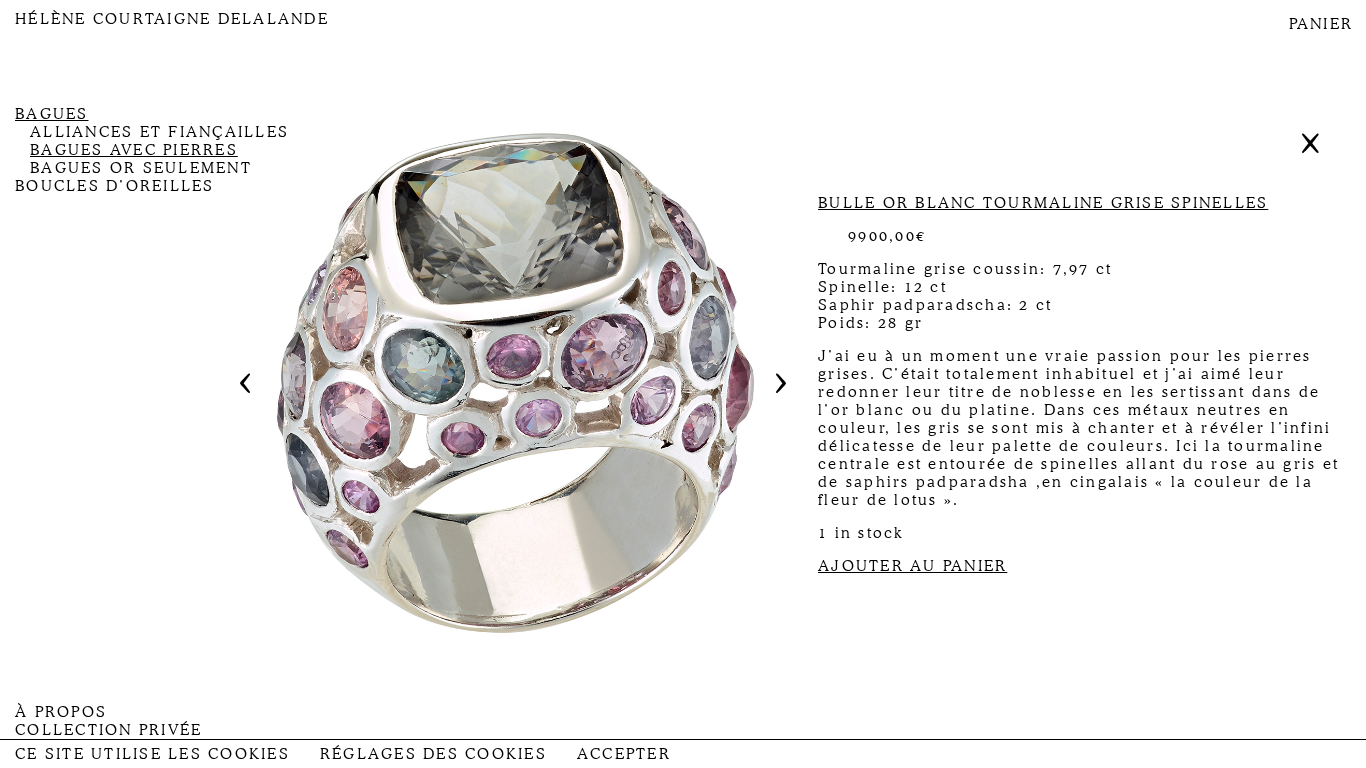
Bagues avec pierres (134, 150)
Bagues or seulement (141, 168)
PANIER (1321, 24)
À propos (61, 712)
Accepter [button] (624, 754)
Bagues (52, 114)
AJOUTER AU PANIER (912, 566)
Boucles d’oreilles (115, 186)
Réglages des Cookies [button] (433, 754)
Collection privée (108, 730)
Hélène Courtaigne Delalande (172, 19)
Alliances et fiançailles (159, 132)
